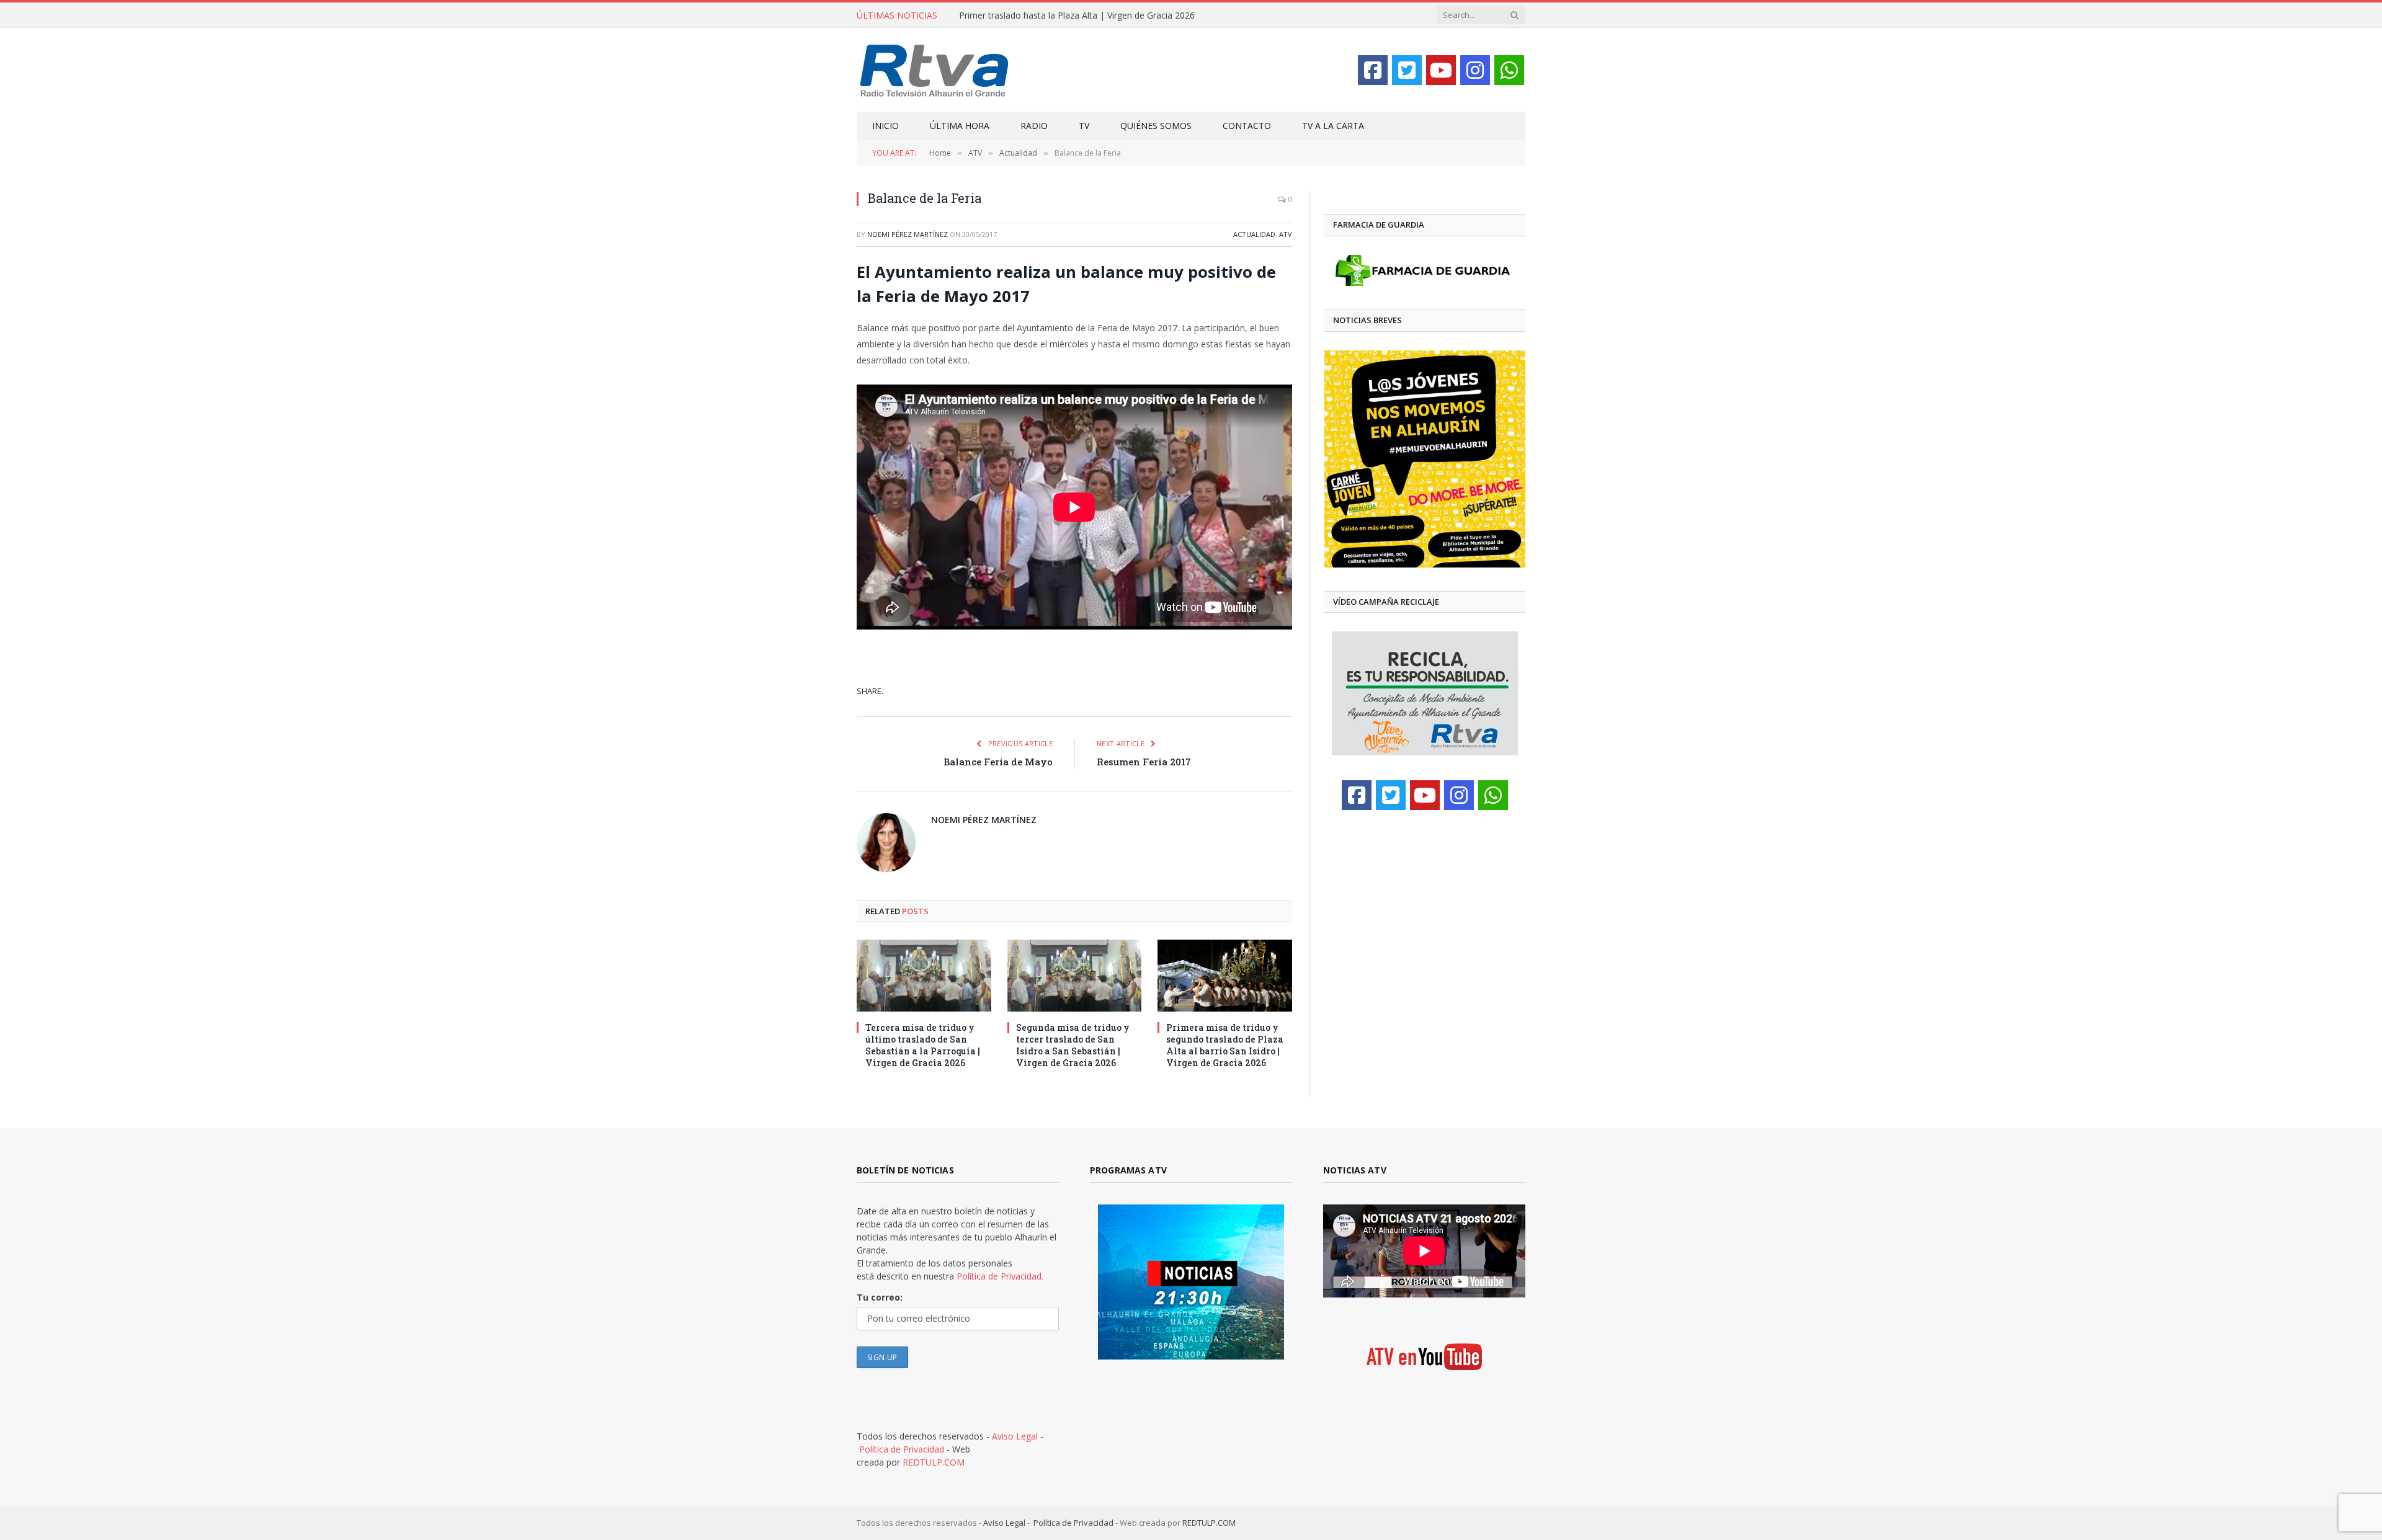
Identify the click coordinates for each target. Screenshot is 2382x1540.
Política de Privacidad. (1000, 1276)
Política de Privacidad (902, 1449)
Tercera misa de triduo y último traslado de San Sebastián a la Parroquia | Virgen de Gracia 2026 (923, 1045)
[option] (1425, 459)
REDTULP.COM (934, 1462)
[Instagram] (1475, 70)
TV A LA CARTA (1333, 126)
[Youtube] (1441, 70)
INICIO (885, 126)
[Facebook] (1373, 70)
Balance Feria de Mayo (998, 762)
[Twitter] (1407, 70)
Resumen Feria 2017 (1144, 762)
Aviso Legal (1015, 1436)
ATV (1286, 234)
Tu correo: (880, 1297)
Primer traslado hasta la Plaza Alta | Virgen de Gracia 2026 (1077, 16)
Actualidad (1254, 234)
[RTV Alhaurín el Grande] (935, 70)
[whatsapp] (1509, 70)
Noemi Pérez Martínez (908, 234)
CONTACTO (1247, 126)
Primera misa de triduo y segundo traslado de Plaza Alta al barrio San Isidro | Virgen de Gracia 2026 (1225, 1045)
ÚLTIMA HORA (960, 126)
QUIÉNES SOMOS (1156, 126)
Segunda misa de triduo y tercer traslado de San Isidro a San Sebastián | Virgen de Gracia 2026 (1073, 1045)
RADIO (1034, 126)
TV (1084, 126)
